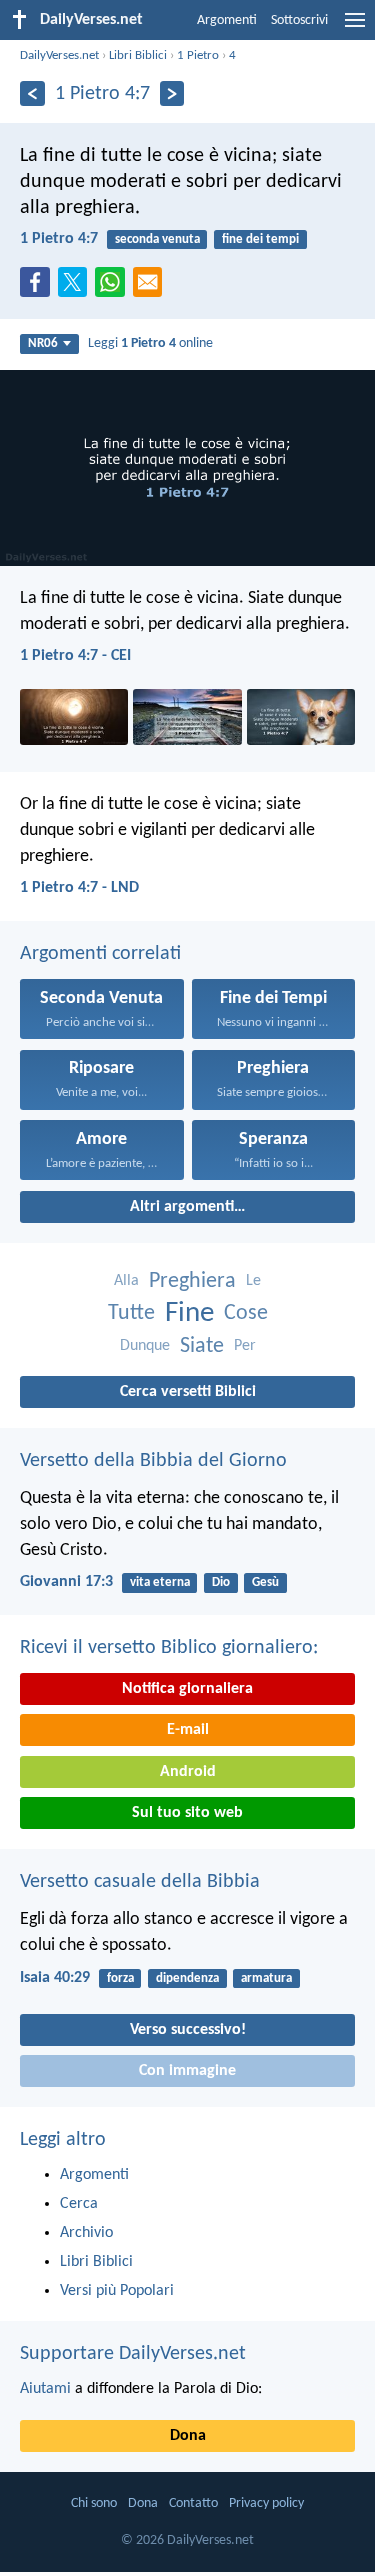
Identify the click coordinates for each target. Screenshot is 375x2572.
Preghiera (192, 1281)
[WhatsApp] (114, 283)
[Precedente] (32, 93)
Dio (221, 1582)
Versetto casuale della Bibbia (140, 1882)
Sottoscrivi (299, 20)
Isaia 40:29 (55, 1978)
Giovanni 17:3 (66, 1582)
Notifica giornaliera (187, 1689)
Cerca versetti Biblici (188, 1392)
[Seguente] (172, 93)
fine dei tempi (260, 239)
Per (245, 1346)
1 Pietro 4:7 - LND (79, 888)
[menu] (355, 28)
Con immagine (187, 2071)
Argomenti (227, 20)
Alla (126, 1281)
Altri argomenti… (187, 1207)
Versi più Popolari (117, 2291)
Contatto (193, 2503)
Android (188, 1772)
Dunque (145, 1346)
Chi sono (94, 2503)
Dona (188, 2436)
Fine (189, 1313)
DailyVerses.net (59, 55)
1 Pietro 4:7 (59, 239)
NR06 (43, 343)
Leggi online (150, 343)
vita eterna (160, 1582)
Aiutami (45, 2389)
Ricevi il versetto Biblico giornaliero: (169, 1648)
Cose (246, 1313)
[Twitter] (77, 288)
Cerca (79, 2204)
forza (120, 1978)
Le (253, 1281)
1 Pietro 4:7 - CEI (75, 656)
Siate (202, 1346)
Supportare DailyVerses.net (133, 2354)
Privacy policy (266, 2503)
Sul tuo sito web (187, 1813)
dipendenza (187, 1978)
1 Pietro (198, 55)
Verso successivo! (188, 2030)
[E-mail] (152, 288)
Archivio (86, 2233)
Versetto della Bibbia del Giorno (153, 1461)
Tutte (131, 1313)
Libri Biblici (138, 55)
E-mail (188, 1730)
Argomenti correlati (100, 954)
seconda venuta (157, 239)
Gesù (265, 1582)
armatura (266, 1978)
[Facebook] (39, 288)
